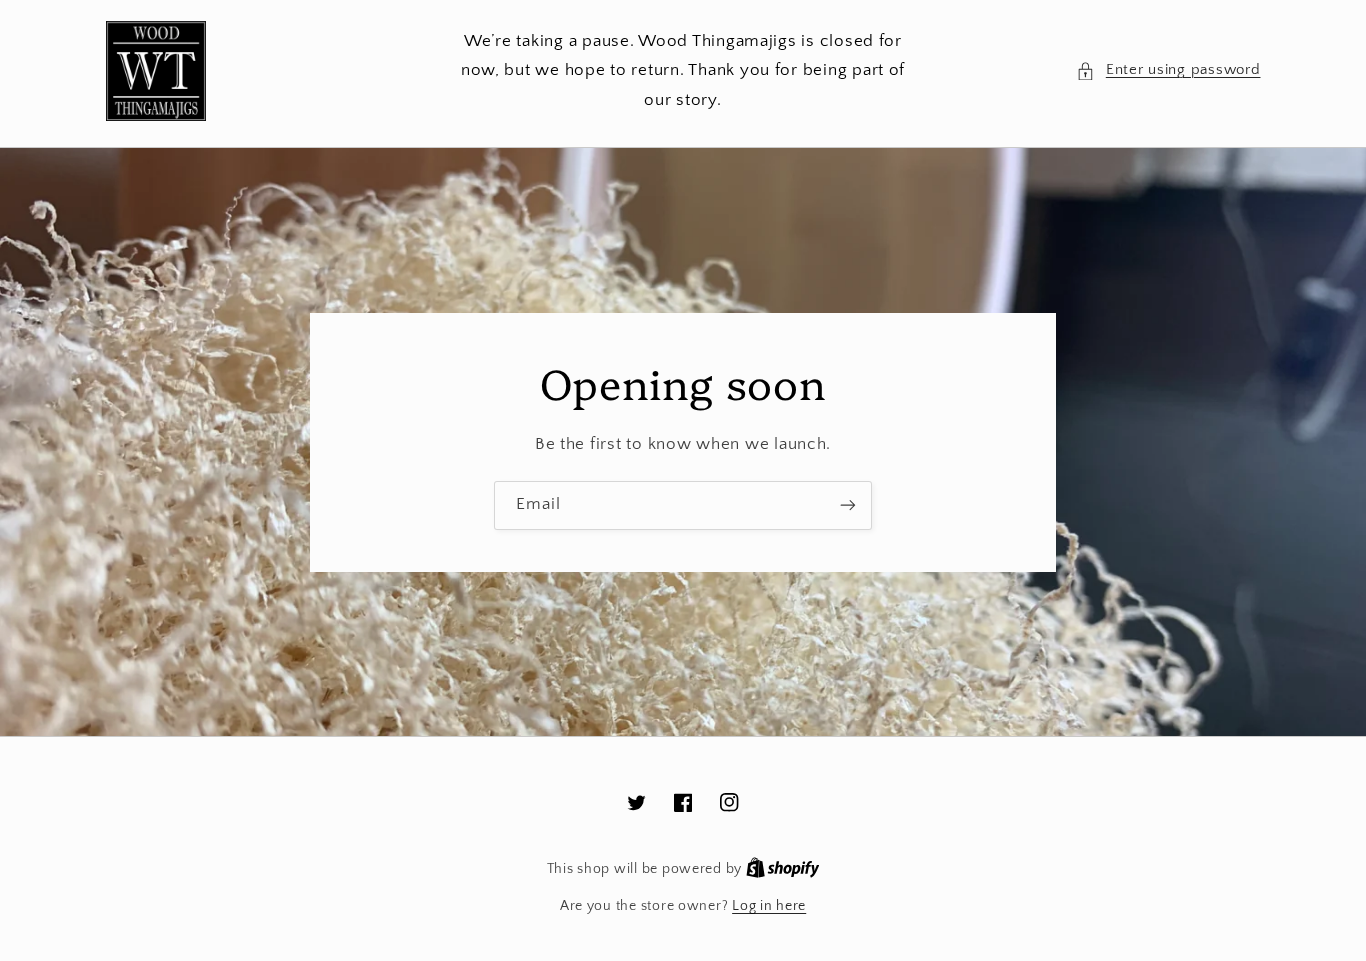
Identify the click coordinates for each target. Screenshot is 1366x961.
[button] (1168, 71)
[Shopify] (783, 869)
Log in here (769, 906)
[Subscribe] (848, 505)
